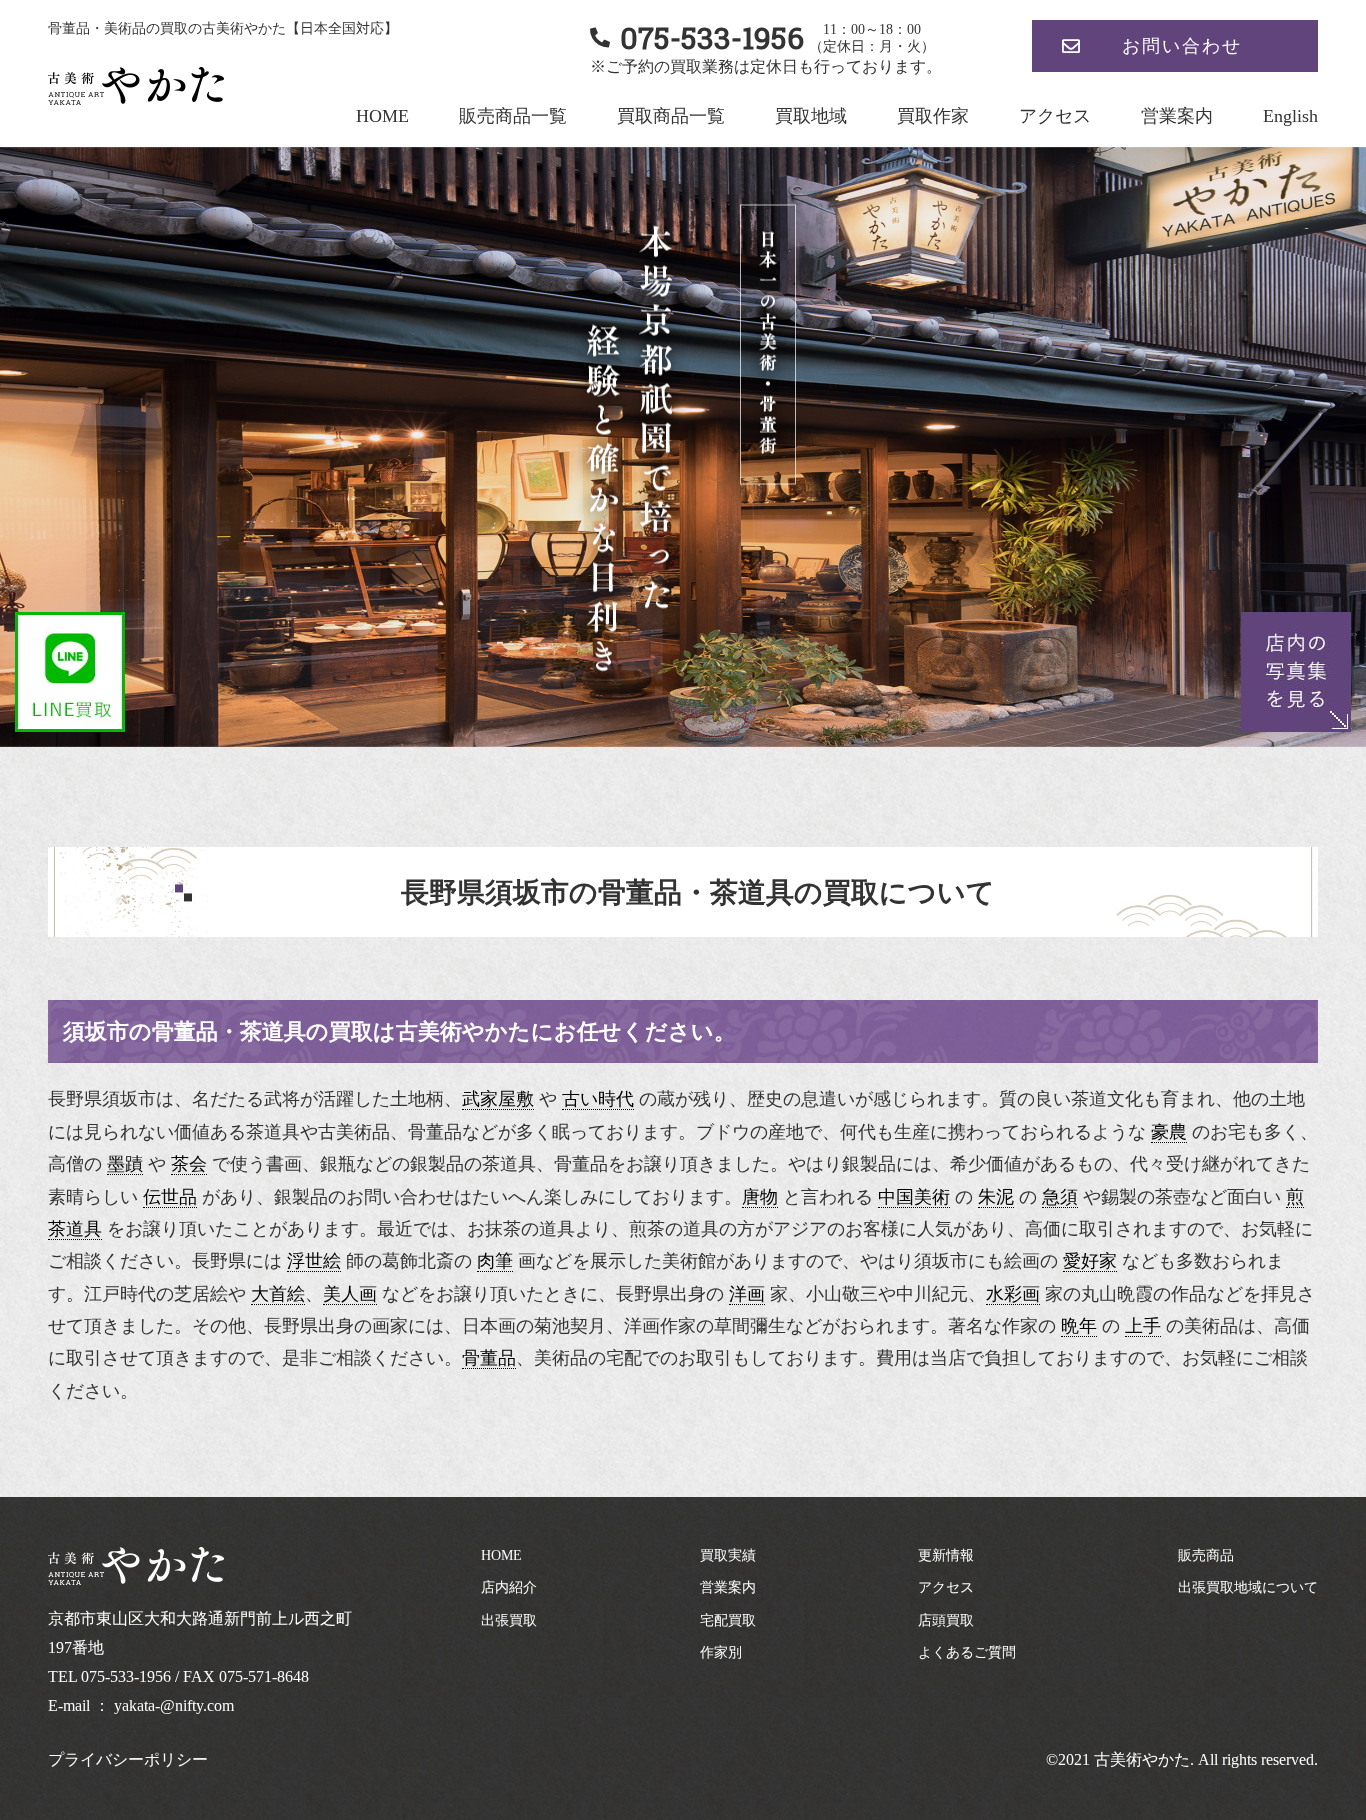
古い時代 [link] (598, 1099)
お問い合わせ (1182, 46)
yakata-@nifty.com (174, 1705)
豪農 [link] (1169, 1132)
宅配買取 (728, 1620)
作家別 (721, 1652)
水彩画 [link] (1013, 1294)
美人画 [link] (350, 1294)
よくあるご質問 (967, 1652)
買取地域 (811, 116)
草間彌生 (750, 1326)
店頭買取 (946, 1620)
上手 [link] (1143, 1326)
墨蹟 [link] (125, 1164)
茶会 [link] (189, 1164)
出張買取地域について (1248, 1587)
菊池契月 (570, 1326)
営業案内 (1177, 116)
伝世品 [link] (170, 1197)
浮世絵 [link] (314, 1261)
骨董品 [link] (489, 1358)
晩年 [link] (1079, 1326)
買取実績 (728, 1555)
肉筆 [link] (495, 1261)
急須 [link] (1060, 1197)
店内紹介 (509, 1587)
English (1290, 116)
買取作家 (933, 116)
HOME (382, 116)
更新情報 (946, 1555)
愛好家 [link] (1090, 1261)
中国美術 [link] (914, 1197)
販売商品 (1206, 1555)
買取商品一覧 (671, 116)
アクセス (1055, 116)
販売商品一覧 (513, 116)
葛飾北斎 (418, 1261)
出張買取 (509, 1620)
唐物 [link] (760, 1197)
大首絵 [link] (278, 1294)
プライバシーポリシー (128, 1759)
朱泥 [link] (996, 1197)
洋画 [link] (747, 1294)
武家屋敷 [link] (498, 1099)
